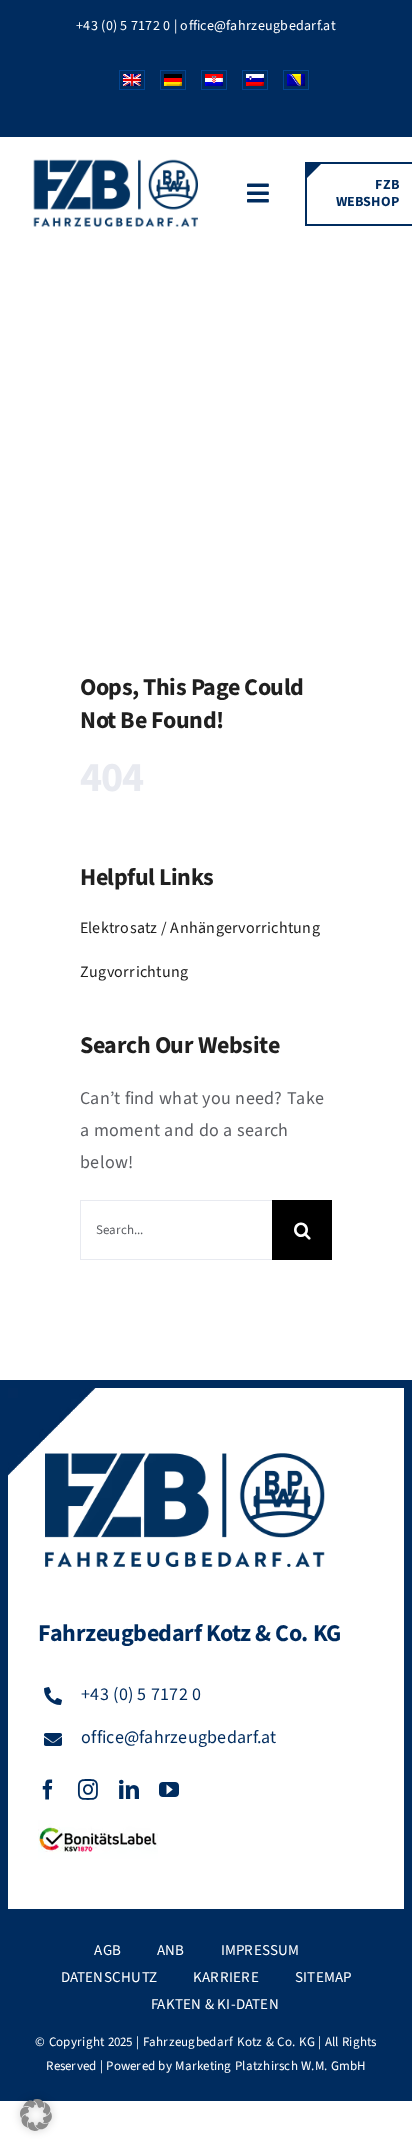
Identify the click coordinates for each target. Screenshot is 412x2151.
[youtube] (169, 1790)
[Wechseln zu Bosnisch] (288, 85)
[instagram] (88, 1790)
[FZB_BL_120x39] (98, 1828)
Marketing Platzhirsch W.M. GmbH (270, 2066)
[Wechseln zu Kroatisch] (206, 85)
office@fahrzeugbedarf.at (257, 26)
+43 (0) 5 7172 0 (123, 26)
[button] (36, 2115)
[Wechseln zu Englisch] (124, 85)
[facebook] (48, 1790)
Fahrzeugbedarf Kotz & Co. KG (229, 2042)
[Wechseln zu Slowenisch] (247, 85)
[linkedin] (129, 1790)
